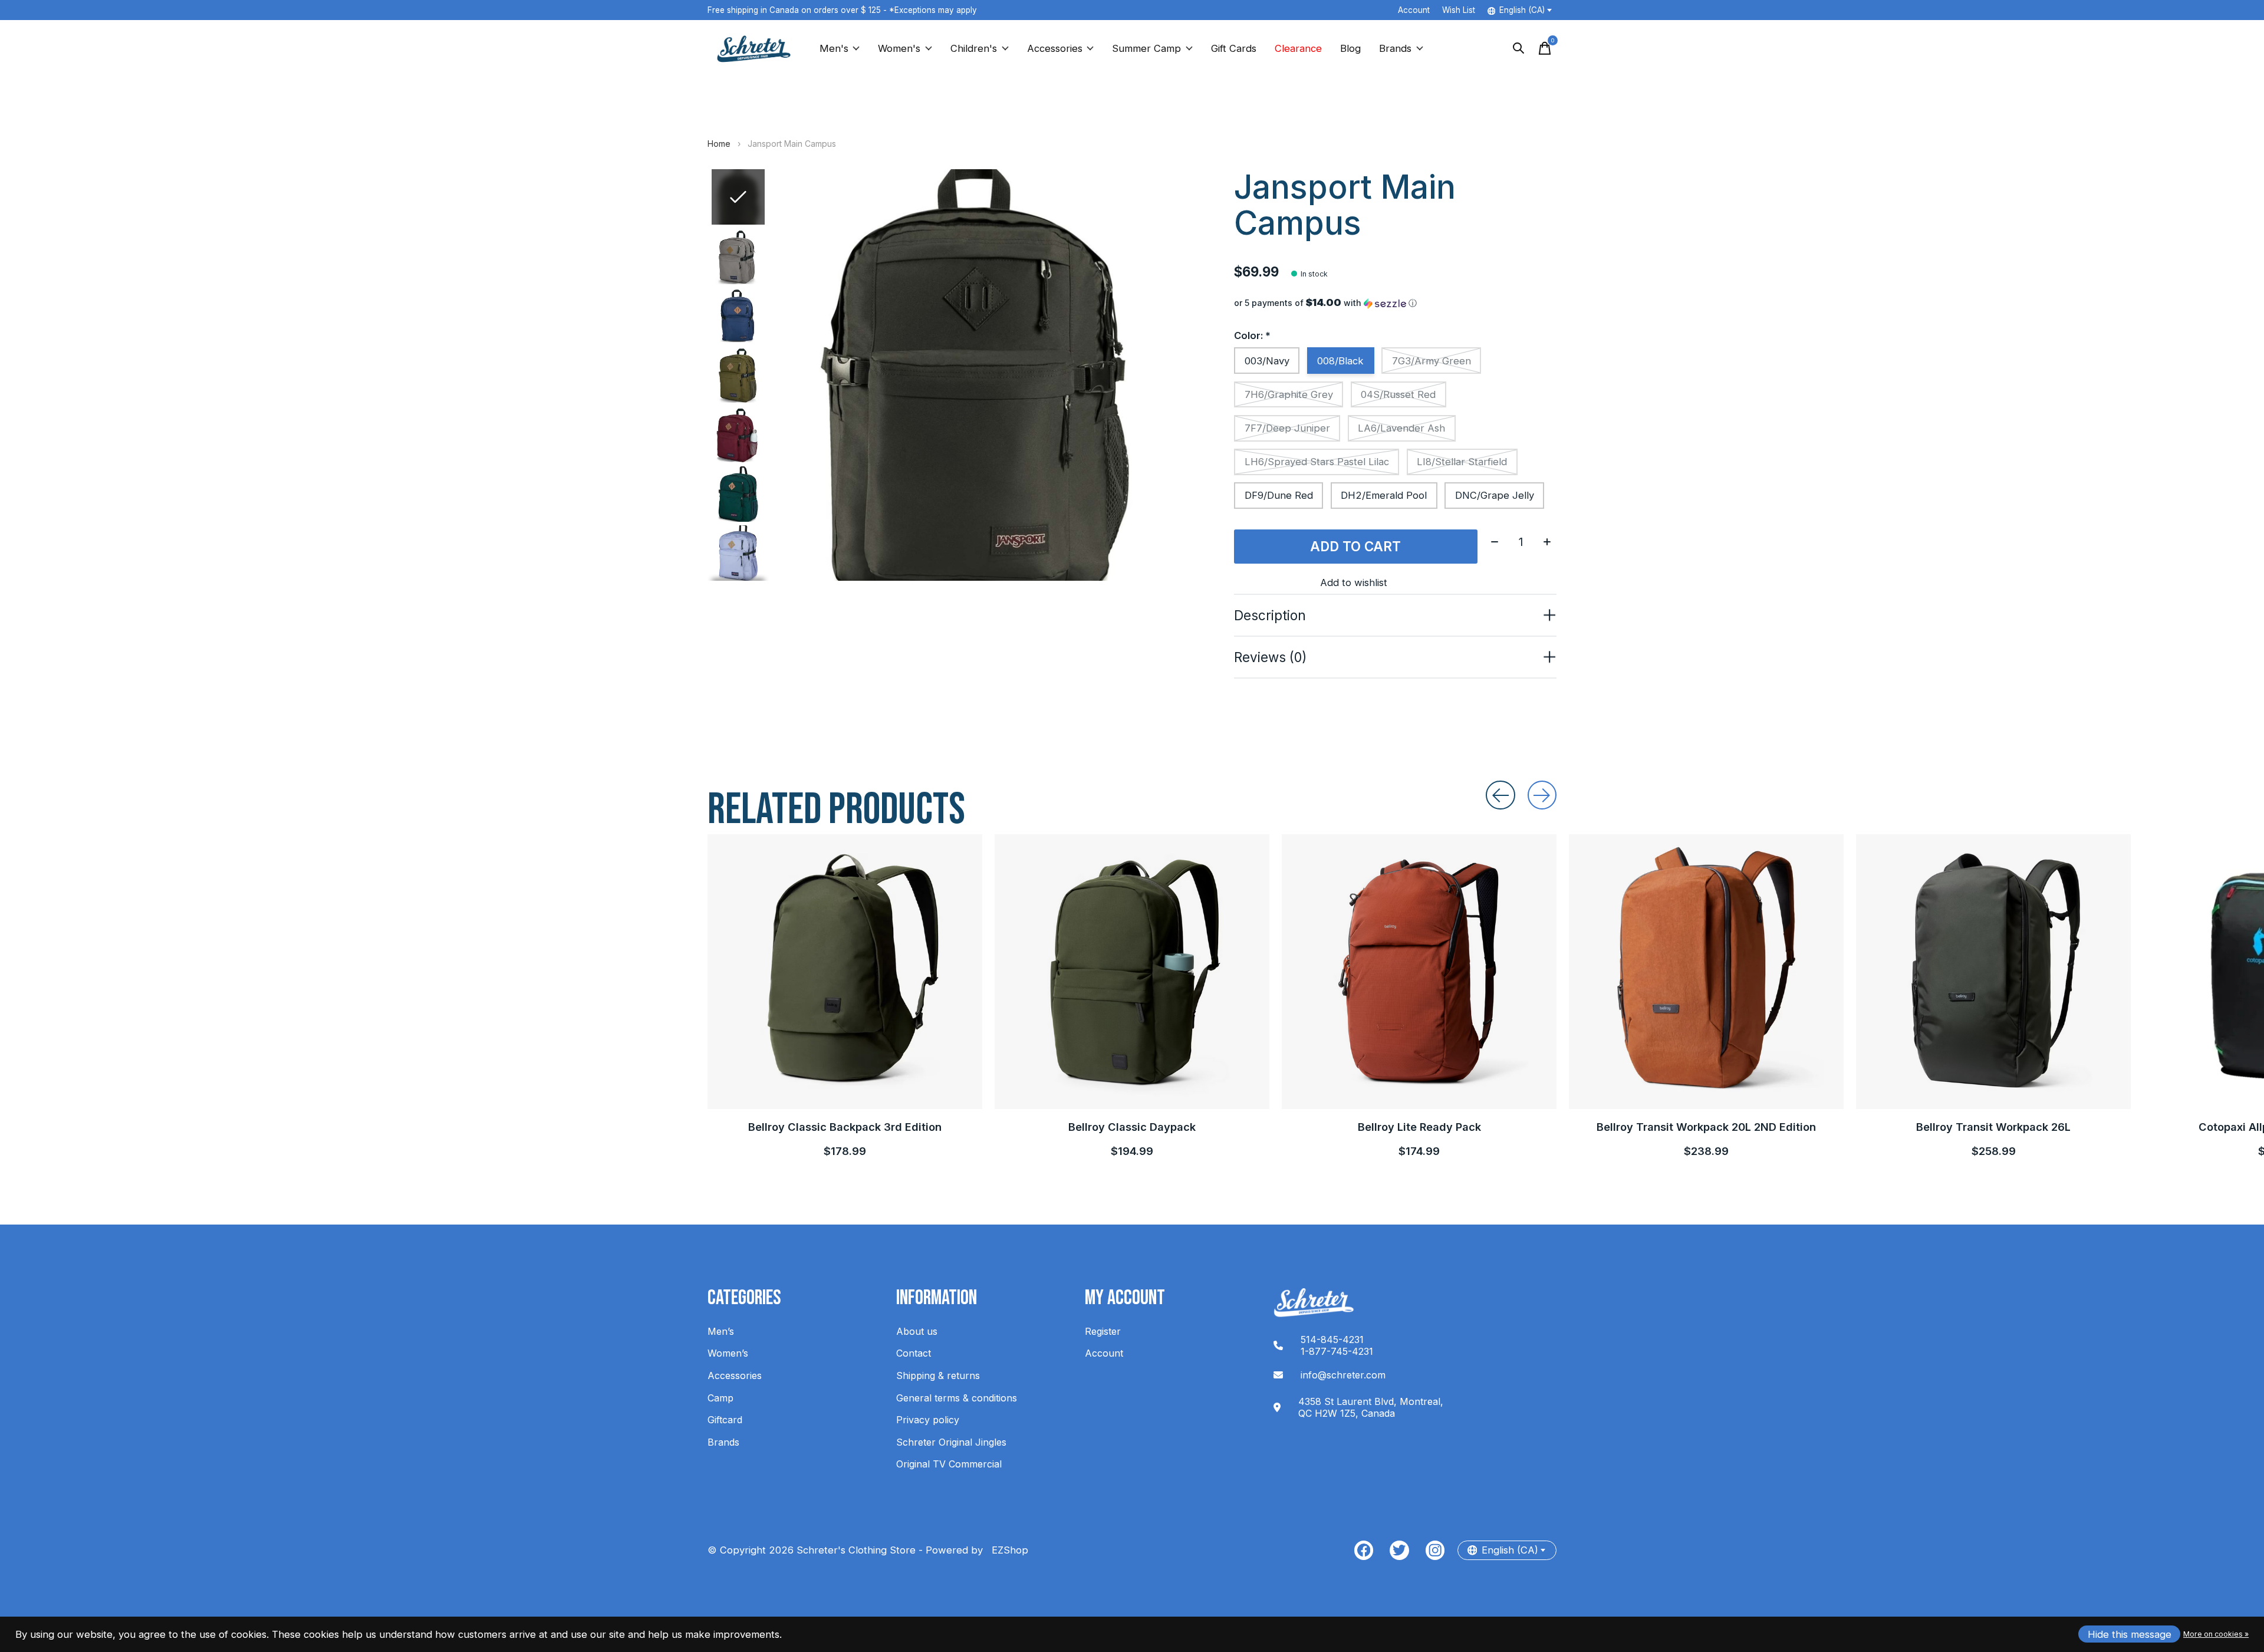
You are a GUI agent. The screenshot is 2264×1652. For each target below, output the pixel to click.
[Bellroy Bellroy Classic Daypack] (1132, 972)
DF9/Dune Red (1279, 495)
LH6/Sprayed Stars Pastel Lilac (1317, 462)
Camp (720, 1398)
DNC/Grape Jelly (1495, 495)
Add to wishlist (1354, 583)
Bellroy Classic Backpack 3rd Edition (845, 1127)
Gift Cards (1234, 48)
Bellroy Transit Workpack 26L (1993, 1127)
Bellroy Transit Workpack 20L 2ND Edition (1706, 1127)
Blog (1350, 48)
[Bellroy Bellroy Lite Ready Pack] (1419, 972)
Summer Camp (1146, 48)
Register (1103, 1331)
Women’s (728, 1353)
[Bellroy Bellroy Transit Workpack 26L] (1993, 972)
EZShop (1007, 1550)
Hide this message (2130, 1634)
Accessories (1055, 48)
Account (1104, 1353)
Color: (1252, 335)
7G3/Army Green (1432, 361)
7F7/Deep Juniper (1287, 428)
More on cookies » (2216, 1634)
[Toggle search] (1519, 48)
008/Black (1340, 361)
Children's (974, 48)
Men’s (721, 1331)
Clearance (1298, 48)
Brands (1395, 48)
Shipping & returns (938, 1375)
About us (917, 1331)
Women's (899, 48)
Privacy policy (928, 1420)
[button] (1395, 303)
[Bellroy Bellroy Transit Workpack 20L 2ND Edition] (1706, 972)
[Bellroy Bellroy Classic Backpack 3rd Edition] (845, 972)
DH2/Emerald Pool (1384, 495)
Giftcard (725, 1420)
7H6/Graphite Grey (1289, 394)
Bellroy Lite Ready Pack (1419, 1127)
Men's (834, 48)
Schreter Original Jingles (951, 1442)
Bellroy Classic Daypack (1132, 1127)
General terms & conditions (957, 1398)
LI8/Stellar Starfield (1462, 462)
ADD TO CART (1355, 546)
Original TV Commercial (949, 1464)
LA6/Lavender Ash (1401, 428)
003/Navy (1267, 361)
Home (719, 144)
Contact (914, 1353)
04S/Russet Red (1398, 394)
